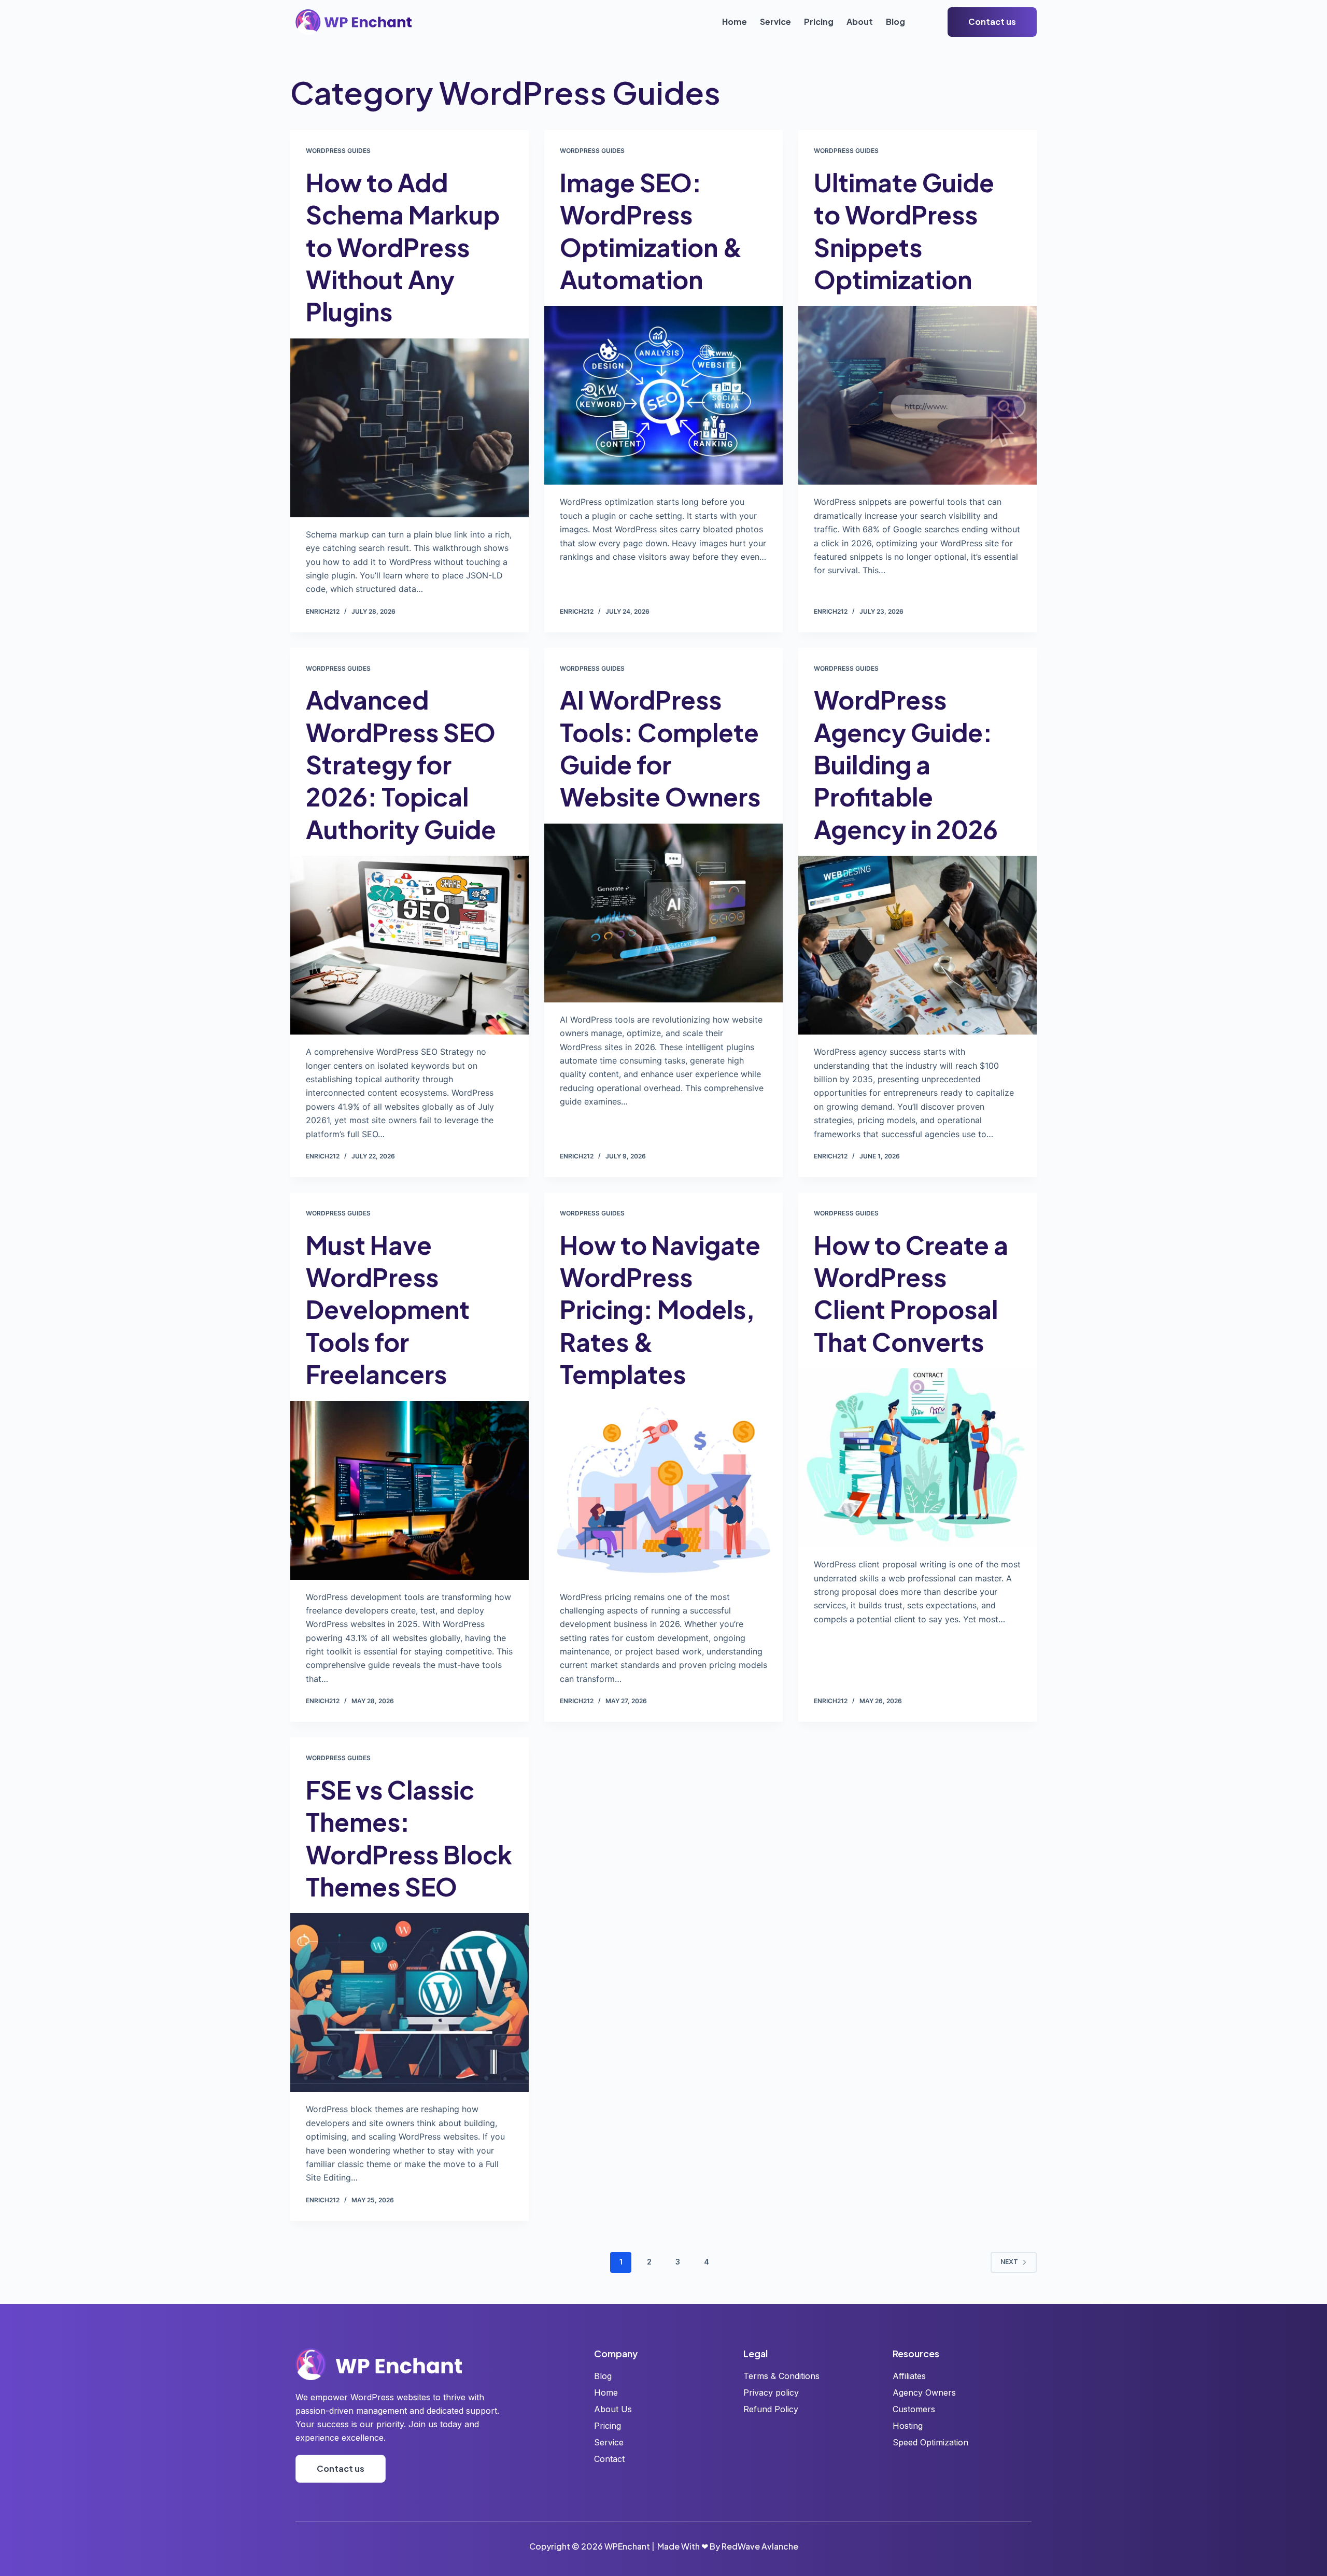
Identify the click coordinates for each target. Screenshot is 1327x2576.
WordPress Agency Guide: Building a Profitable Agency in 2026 (906, 764)
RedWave (741, 2546)
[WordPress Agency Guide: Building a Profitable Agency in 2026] (917, 945)
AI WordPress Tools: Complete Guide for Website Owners (660, 748)
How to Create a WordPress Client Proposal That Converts (911, 1293)
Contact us (992, 22)
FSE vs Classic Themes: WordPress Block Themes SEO (409, 1838)
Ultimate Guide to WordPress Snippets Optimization (904, 231)
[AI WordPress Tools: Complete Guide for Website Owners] (663, 913)
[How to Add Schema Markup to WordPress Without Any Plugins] (410, 428)
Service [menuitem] (775, 22)
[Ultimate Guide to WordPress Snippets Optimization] (917, 395)
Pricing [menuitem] (819, 22)
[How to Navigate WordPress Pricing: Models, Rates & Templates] (663, 1490)
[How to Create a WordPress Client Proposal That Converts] (917, 1458)
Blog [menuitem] (895, 22)
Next (1009, 2262)
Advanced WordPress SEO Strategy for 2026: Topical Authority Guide (401, 764)
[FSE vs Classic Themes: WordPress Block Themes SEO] (410, 2002)
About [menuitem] (860, 22)
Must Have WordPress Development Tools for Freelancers (388, 1310)
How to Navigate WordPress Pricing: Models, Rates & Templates (660, 1310)
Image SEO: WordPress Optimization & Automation (651, 231)
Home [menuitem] (735, 22)
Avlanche (780, 2546)
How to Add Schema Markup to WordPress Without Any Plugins (403, 247)
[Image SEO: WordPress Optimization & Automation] (663, 395)
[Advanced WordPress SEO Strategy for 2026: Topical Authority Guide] (410, 945)
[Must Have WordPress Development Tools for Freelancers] (410, 1490)
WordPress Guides (338, 151)
